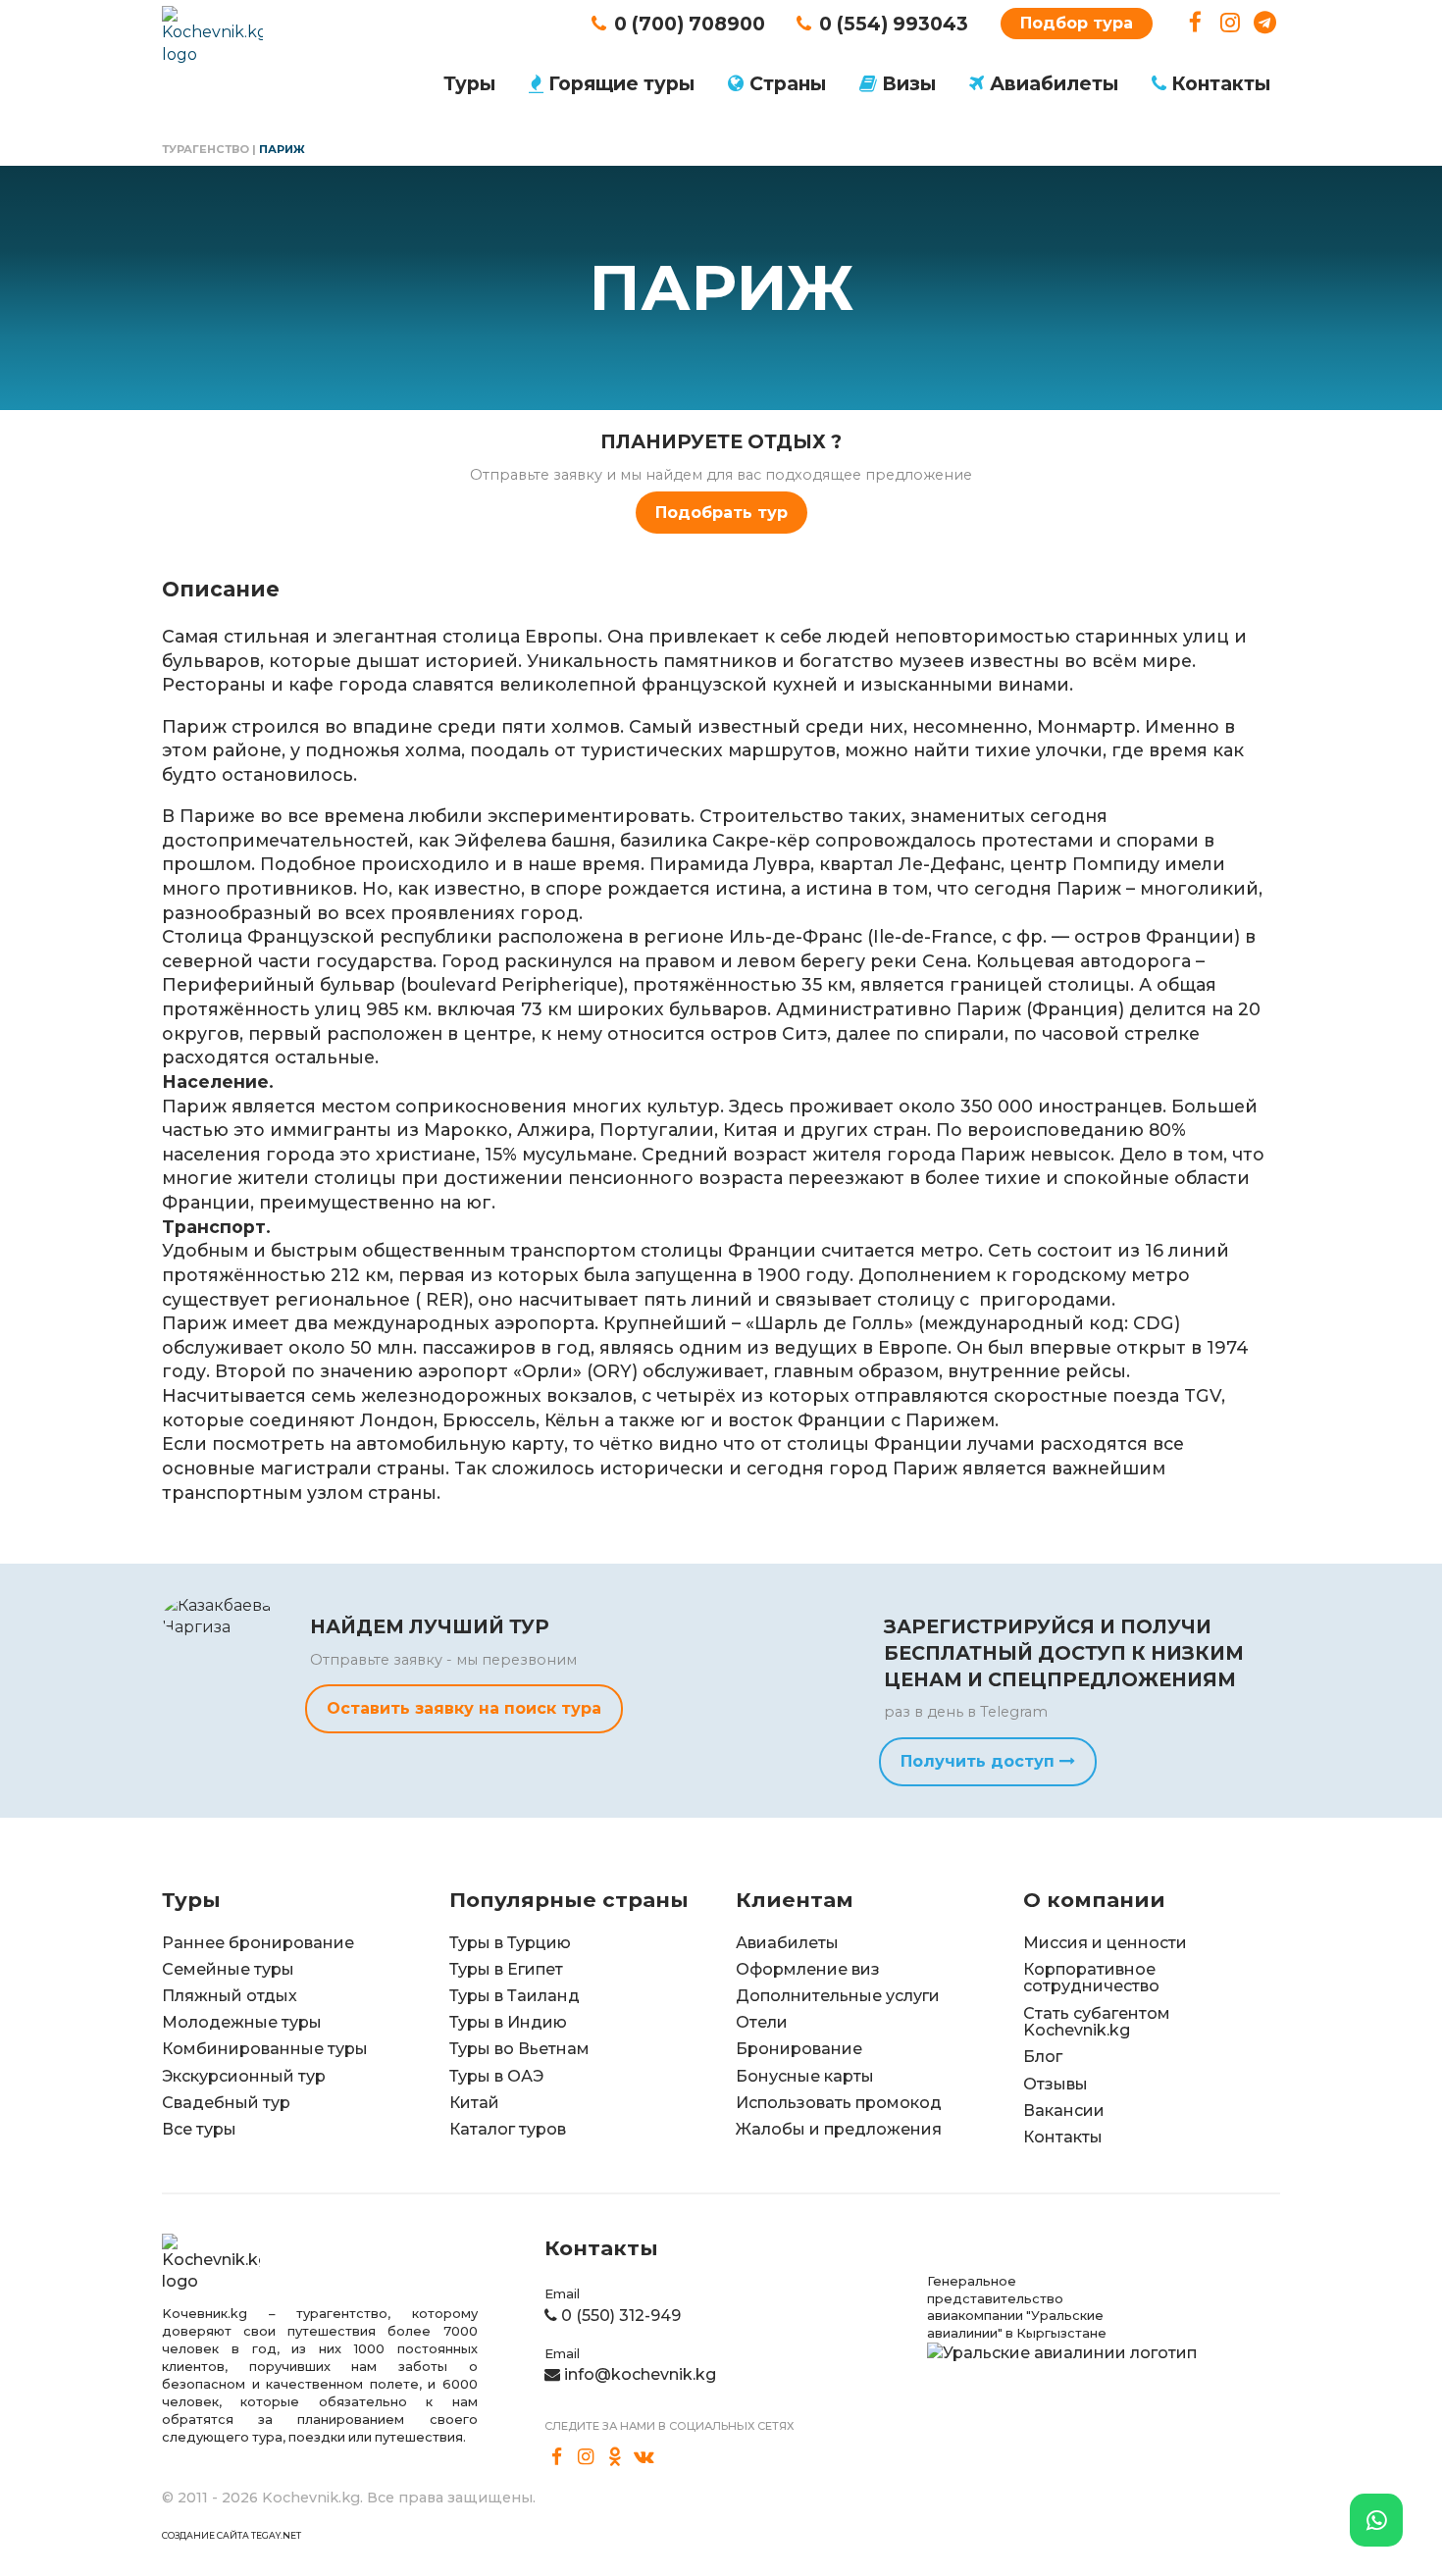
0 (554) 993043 (894, 24)
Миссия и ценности (1105, 1943)
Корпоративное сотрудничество (1091, 1978)
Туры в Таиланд (515, 1996)
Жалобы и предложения (839, 2129)
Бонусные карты (805, 2076)
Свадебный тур (226, 2103)
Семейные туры (228, 1969)
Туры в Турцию (510, 1943)
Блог (1043, 2057)
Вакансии (1064, 2111)
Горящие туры (621, 83)
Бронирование (799, 2049)
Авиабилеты (1054, 83)
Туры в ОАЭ (496, 2076)
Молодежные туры (242, 2022)
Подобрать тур (721, 513)
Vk (644, 2456)
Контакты (1221, 83)
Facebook (1195, 23)
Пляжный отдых (230, 1996)
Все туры (199, 2129)
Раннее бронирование (258, 1943)
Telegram (1265, 23)
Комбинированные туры (265, 2049)
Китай (474, 2103)
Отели (762, 2022)
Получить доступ (980, 1761)
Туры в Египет (506, 1969)
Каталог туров (508, 2129)
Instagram (1231, 23)
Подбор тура (1077, 23)
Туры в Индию (508, 2022)
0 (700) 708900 (690, 24)
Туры (469, 83)
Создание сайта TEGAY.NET (232, 2535)
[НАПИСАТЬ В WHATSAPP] (1376, 2520)
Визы (909, 83)
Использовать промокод (839, 2103)
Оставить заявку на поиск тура (464, 1708)
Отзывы (1056, 2084)
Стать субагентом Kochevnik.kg (1097, 2022)
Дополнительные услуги (838, 1996)
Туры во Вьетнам (519, 2049)
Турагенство (206, 149)
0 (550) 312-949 (621, 2316)
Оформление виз (808, 1969)
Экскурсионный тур (244, 2076)
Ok (615, 2456)
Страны (788, 83)
